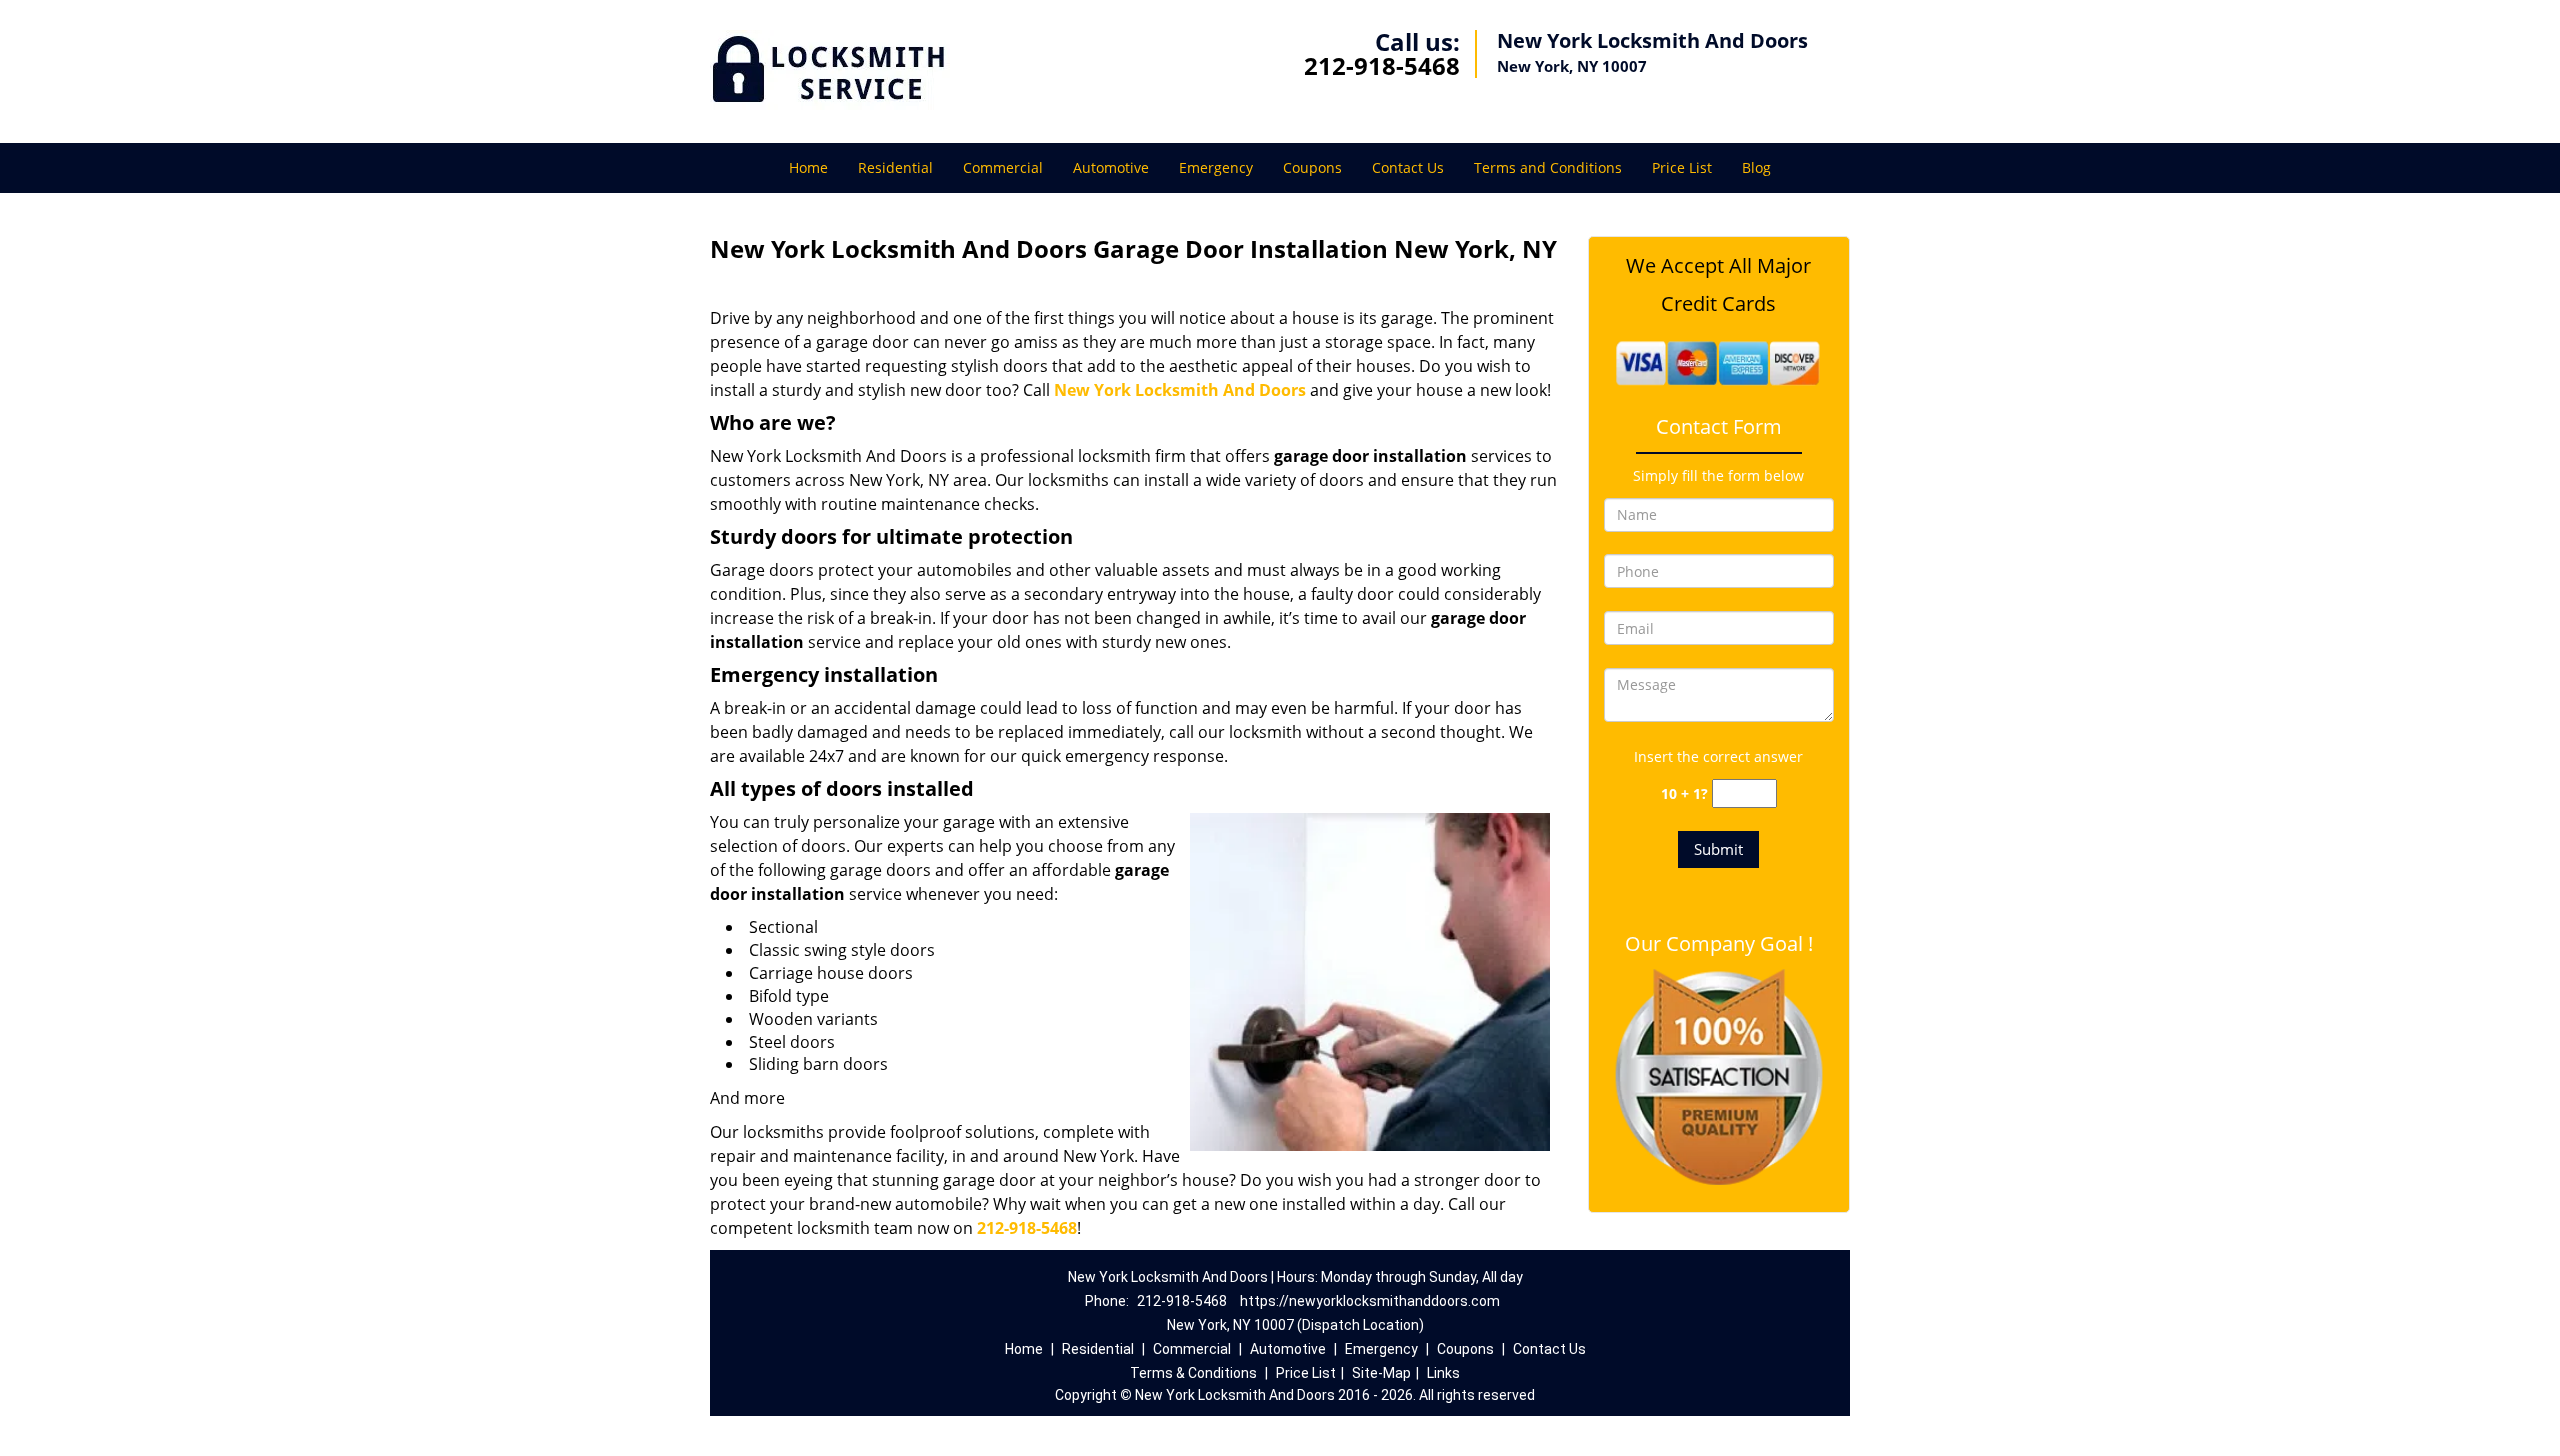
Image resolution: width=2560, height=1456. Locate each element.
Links (1443, 1373)
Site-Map (1381, 1373)
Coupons (1312, 167)
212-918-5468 (1382, 65)
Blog (1756, 167)
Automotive (1111, 167)
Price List (1682, 167)
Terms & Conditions (1193, 1373)
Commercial (1003, 167)
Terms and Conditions (1548, 167)
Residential (895, 167)
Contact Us (1408, 167)
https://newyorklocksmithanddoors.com (1370, 1301)
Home (808, 167)
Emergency (1216, 167)
